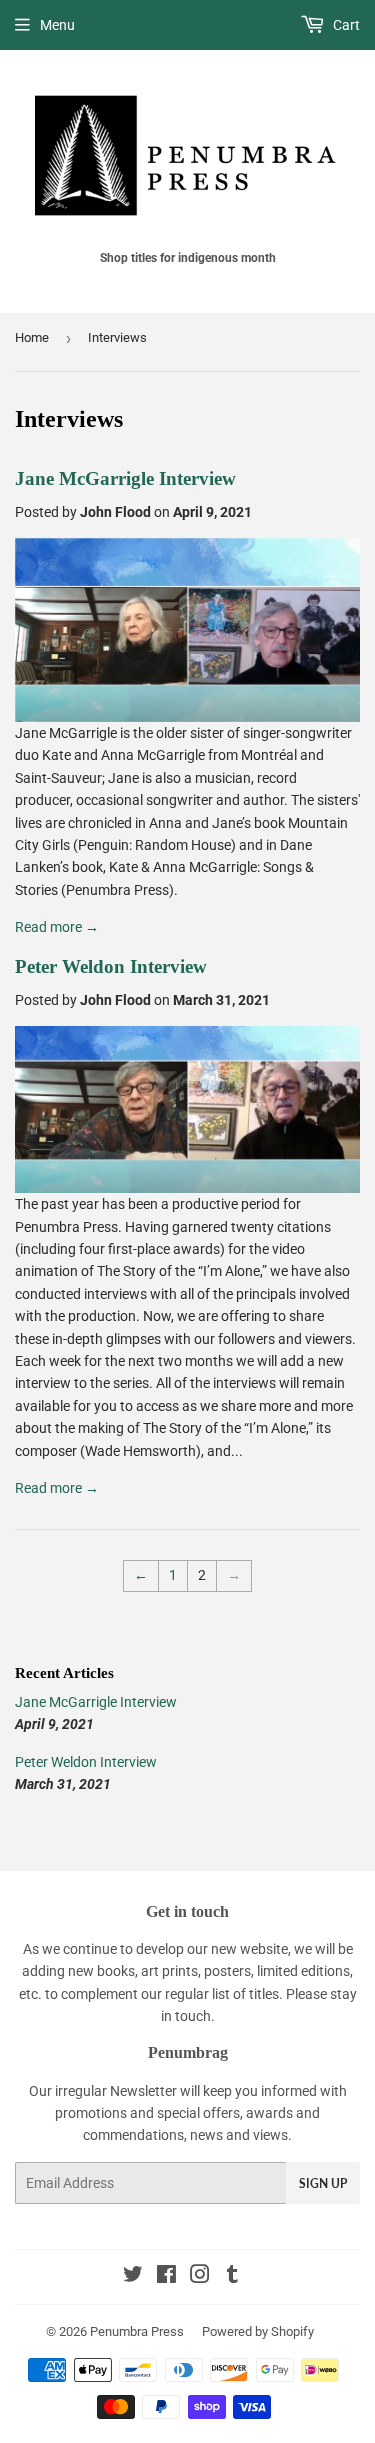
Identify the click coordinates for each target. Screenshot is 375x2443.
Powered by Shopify (258, 2331)
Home (32, 337)
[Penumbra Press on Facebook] (166, 2277)
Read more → (57, 927)
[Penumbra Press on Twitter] (133, 2277)
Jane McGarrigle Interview (125, 478)
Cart (345, 25)
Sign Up (323, 2183)
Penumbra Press (137, 2331)
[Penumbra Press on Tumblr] (232, 2277)
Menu (57, 25)
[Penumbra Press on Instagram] (200, 2277)
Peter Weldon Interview (111, 966)
